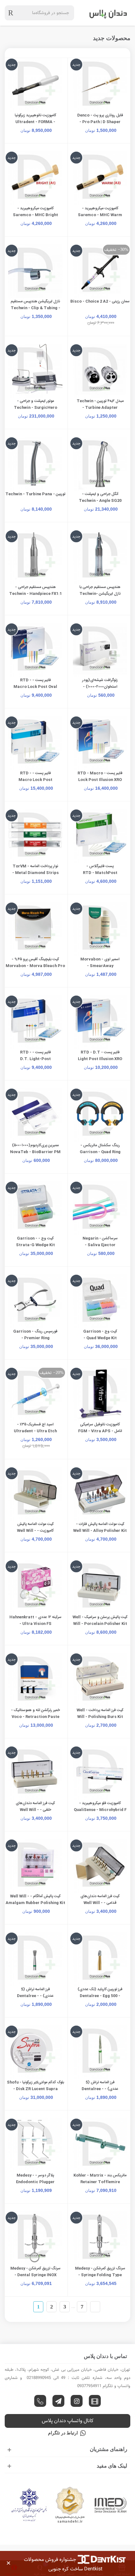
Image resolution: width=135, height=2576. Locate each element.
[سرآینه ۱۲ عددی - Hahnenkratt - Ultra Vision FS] (35, 1587)
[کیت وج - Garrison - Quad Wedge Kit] (100, 1301)
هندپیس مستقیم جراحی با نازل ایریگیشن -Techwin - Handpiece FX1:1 (100, 594)
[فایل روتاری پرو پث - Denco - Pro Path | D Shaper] (100, 85)
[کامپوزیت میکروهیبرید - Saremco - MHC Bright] (35, 178)
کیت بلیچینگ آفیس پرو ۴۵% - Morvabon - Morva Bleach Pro (35, 963)
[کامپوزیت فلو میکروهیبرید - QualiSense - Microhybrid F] (100, 1773)
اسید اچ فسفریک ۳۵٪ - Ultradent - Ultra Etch (35, 1428)
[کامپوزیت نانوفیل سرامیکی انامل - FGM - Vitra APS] (100, 1394)
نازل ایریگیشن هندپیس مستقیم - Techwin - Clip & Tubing (35, 305)
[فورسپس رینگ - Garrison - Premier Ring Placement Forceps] (35, 1301)
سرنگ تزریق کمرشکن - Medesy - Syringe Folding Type (100, 2272)
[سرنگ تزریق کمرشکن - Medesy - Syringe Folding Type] (100, 2238)
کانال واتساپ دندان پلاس (68, 2421)
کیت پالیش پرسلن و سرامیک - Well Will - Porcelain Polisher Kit (100, 1620)
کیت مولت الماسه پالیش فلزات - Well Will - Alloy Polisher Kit (100, 1527)
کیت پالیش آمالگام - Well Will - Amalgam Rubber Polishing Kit (35, 1899)
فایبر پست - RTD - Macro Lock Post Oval (35, 683)
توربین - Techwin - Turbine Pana (35, 494)
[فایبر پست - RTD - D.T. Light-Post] (35, 1022)
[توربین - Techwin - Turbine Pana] (35, 464)
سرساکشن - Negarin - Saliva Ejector (100, 1242)
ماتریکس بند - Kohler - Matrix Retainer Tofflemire (100, 2179)
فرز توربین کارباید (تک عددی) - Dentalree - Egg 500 (100, 1993)
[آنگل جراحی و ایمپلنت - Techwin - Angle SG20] (100, 464)
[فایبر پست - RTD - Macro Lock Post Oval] (35, 650)
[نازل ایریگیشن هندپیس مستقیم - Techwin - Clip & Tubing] (35, 271)
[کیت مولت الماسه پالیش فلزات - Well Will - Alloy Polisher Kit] (100, 1494)
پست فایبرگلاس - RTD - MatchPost (100, 869)
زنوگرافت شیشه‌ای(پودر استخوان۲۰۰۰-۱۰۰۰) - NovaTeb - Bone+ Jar (100, 687)
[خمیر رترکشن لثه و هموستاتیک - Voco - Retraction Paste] (35, 1680)
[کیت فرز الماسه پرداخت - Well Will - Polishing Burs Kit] (100, 1680)
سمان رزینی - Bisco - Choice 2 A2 (100, 301)
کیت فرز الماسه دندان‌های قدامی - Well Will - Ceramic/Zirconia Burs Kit (100, 1903)
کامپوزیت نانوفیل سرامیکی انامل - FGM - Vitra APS (100, 1428)
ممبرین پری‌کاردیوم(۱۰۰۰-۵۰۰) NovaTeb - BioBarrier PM (35, 1149)
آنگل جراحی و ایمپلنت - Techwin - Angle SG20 (100, 497)
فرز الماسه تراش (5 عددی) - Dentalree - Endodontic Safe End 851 (100, 2089)
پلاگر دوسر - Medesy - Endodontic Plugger (35, 2179)
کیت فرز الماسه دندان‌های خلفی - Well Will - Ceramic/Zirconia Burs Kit (35, 1810)
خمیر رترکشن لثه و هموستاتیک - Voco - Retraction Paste (35, 1713)
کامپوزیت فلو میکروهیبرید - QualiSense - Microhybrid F (100, 1806)
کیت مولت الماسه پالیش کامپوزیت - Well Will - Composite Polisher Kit (35, 1531)
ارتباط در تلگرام (63, 2433)
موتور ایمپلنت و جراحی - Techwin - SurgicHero (35, 404)
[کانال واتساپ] (40, 2401)
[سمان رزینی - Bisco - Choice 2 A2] (100, 271)
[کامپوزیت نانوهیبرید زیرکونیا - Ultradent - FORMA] (35, 85)
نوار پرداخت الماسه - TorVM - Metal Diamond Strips (35, 869)
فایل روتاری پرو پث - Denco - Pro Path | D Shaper (100, 119)
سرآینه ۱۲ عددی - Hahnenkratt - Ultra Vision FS (35, 1620)
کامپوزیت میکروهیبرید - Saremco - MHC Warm (100, 212)
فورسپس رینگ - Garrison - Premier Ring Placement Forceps (35, 1338)
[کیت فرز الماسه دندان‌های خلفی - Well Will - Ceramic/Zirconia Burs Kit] (35, 1773)
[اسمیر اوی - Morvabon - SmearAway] (100, 929)
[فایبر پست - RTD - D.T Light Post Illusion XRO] (100, 1022)
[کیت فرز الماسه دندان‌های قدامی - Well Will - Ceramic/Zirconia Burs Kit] (100, 1866)
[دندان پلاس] (108, 13)
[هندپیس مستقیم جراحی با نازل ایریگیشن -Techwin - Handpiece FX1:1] (100, 557)
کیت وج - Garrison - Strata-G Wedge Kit (35, 1242)
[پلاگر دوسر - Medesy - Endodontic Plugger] (35, 2145)
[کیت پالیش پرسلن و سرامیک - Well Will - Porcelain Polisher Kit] (100, 1587)
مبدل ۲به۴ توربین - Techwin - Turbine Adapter (100, 404)
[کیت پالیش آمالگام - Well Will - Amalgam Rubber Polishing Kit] (35, 1866)
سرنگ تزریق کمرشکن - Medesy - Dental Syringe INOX (35, 2272)
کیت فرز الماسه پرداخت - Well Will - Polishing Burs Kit (100, 1713)
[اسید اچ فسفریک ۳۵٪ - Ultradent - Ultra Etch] (35, 1394)
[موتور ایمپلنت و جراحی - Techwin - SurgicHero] (35, 371)
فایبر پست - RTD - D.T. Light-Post (35, 1056)
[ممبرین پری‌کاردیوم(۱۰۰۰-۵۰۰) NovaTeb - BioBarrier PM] (35, 1115)
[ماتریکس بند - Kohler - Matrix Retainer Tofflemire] (100, 2145)
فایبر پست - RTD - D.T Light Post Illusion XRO (100, 1056)
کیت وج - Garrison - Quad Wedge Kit (100, 1335)
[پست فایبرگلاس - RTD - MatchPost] (100, 836)
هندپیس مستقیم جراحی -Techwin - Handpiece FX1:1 (35, 590)
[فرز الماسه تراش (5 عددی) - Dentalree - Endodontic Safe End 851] (100, 2052)
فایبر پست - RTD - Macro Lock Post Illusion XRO (100, 776)
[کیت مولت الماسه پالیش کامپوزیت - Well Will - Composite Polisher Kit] (35, 1494)
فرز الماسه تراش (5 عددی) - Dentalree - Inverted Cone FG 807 (35, 1996)
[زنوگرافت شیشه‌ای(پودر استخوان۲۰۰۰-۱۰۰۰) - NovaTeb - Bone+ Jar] (100, 650)
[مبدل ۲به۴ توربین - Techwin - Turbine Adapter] (100, 371)
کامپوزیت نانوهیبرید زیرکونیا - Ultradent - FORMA (35, 119)
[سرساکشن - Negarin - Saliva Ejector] (100, 1208)
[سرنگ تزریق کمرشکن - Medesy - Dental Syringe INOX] (35, 2238)
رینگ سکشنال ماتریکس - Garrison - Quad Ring (100, 1149)
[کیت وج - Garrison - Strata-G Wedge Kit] (35, 1208)
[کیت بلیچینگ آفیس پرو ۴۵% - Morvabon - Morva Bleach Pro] (35, 929)
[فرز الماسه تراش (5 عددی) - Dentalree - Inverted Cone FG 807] (35, 1959)
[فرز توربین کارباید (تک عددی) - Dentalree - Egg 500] (100, 1959)
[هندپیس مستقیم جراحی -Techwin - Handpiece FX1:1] (35, 557)
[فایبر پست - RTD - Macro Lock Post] (35, 743)
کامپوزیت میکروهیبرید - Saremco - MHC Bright (35, 212)
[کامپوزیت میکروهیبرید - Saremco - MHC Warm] (100, 178)
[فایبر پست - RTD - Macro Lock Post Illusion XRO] (100, 743)
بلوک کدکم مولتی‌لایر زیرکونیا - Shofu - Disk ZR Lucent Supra (35, 2086)
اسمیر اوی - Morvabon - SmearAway (100, 963)
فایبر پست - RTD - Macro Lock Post (35, 776)
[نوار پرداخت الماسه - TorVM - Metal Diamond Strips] (35, 836)
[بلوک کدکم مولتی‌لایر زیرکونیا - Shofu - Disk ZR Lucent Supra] (35, 2052)
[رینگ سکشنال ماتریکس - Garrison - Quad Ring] (100, 1115)
